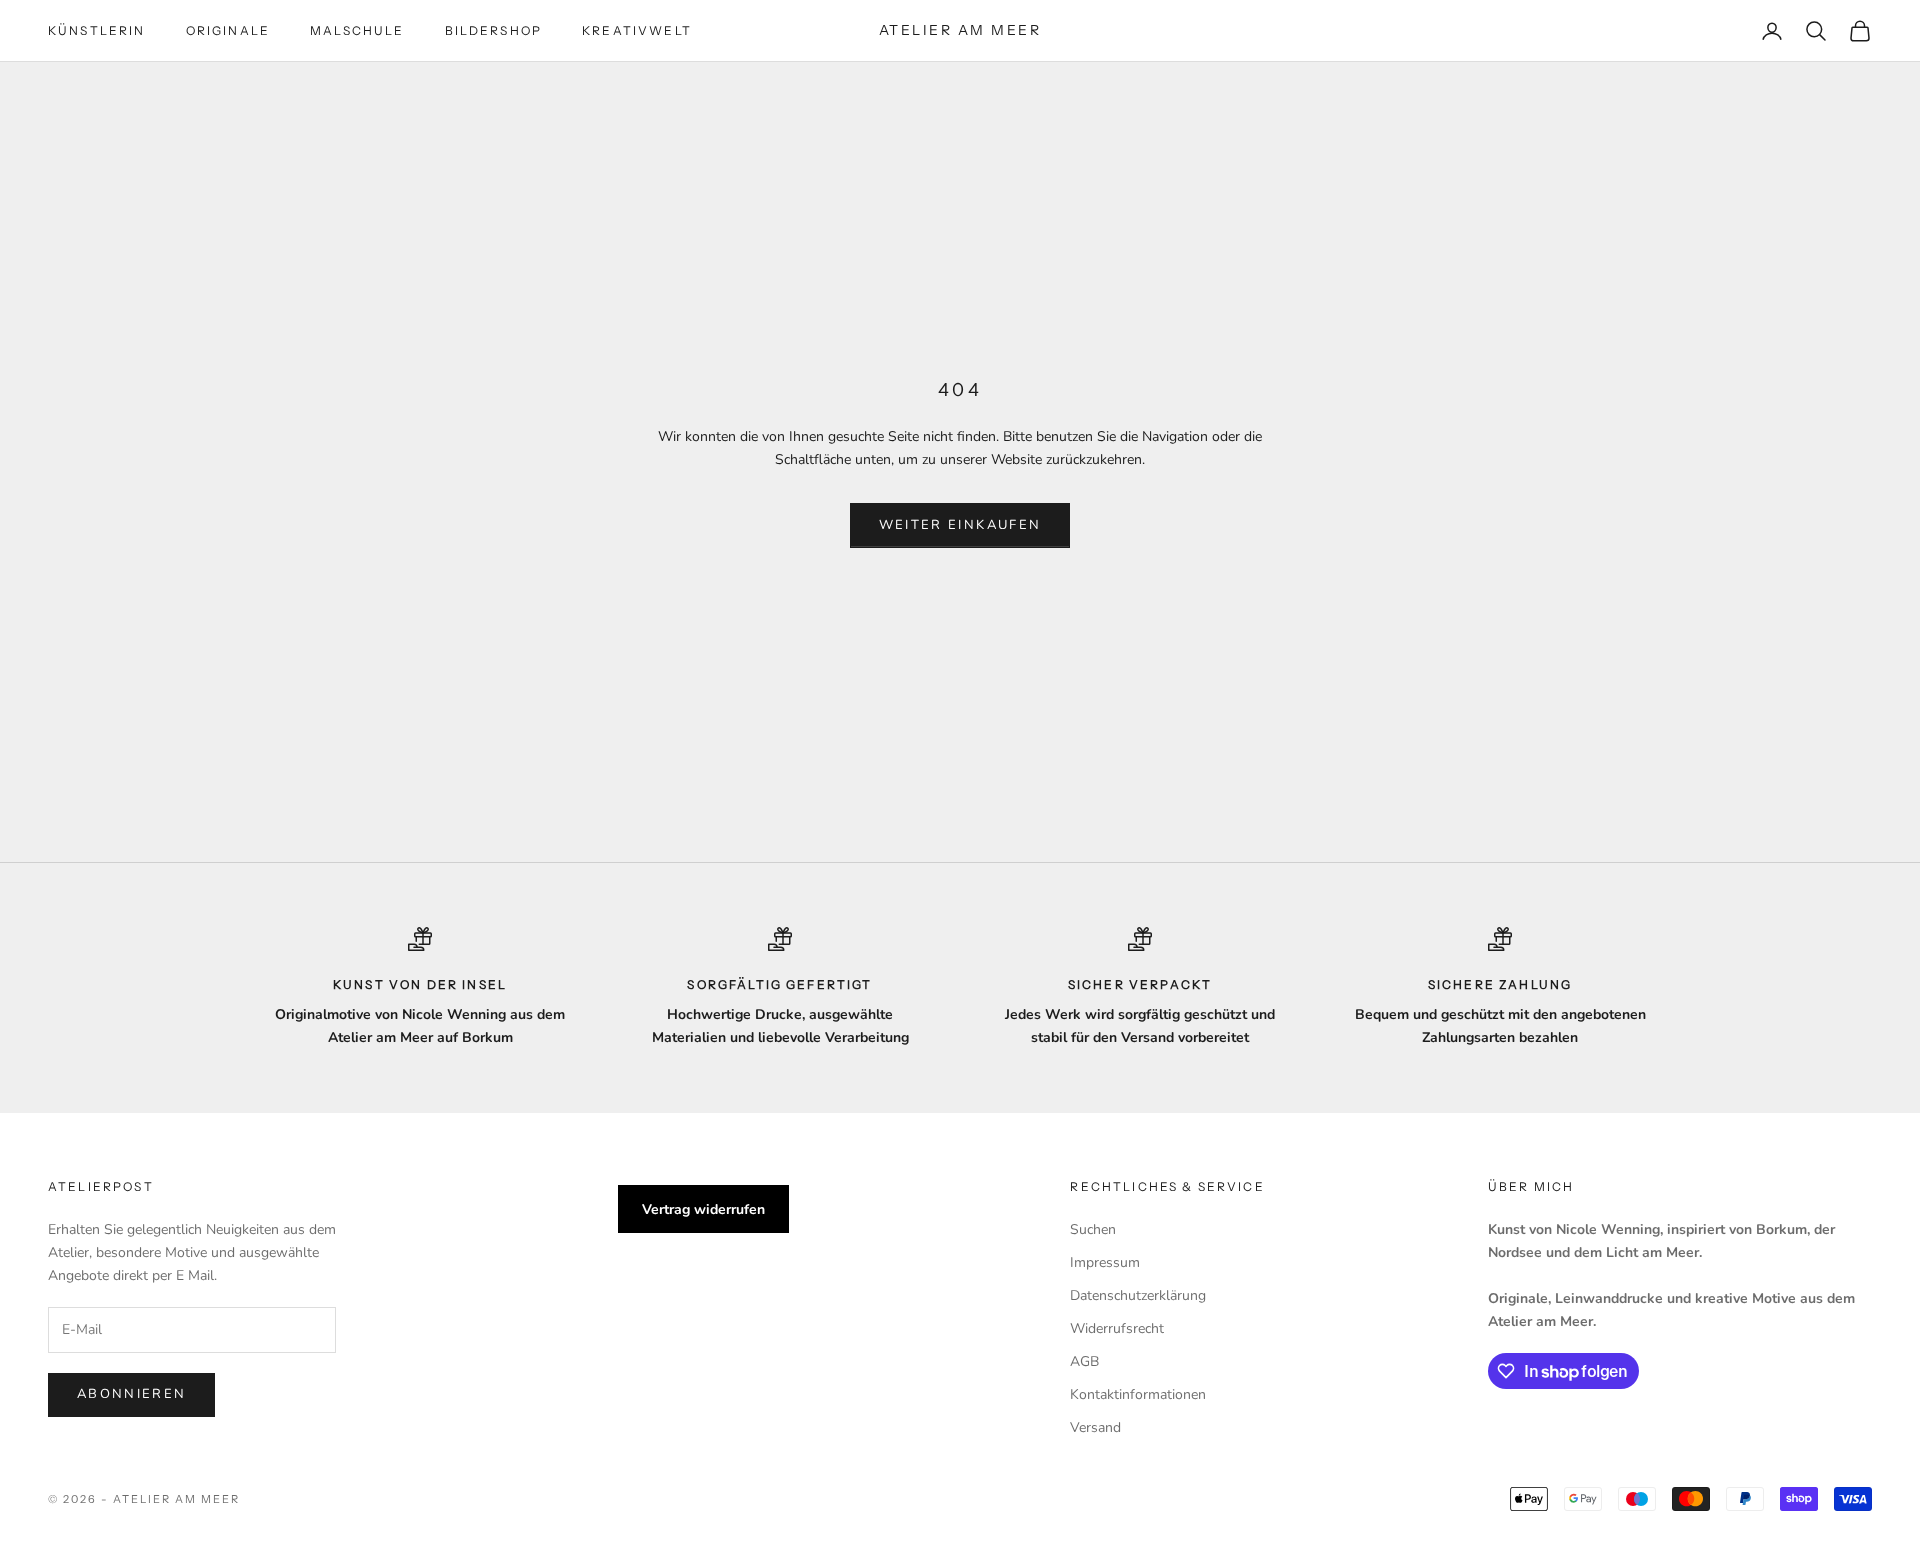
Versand (1095, 1427)
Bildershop (494, 30)
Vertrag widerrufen (703, 1209)
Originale (228, 30)
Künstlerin (97, 30)
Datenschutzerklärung (1138, 1295)
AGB (1084, 1361)
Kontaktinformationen (1138, 1394)
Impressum (1105, 1262)
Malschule (357, 30)
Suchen (1093, 1229)
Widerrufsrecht (1117, 1328)
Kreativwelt (637, 30)
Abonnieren (131, 1394)
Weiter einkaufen (960, 525)
